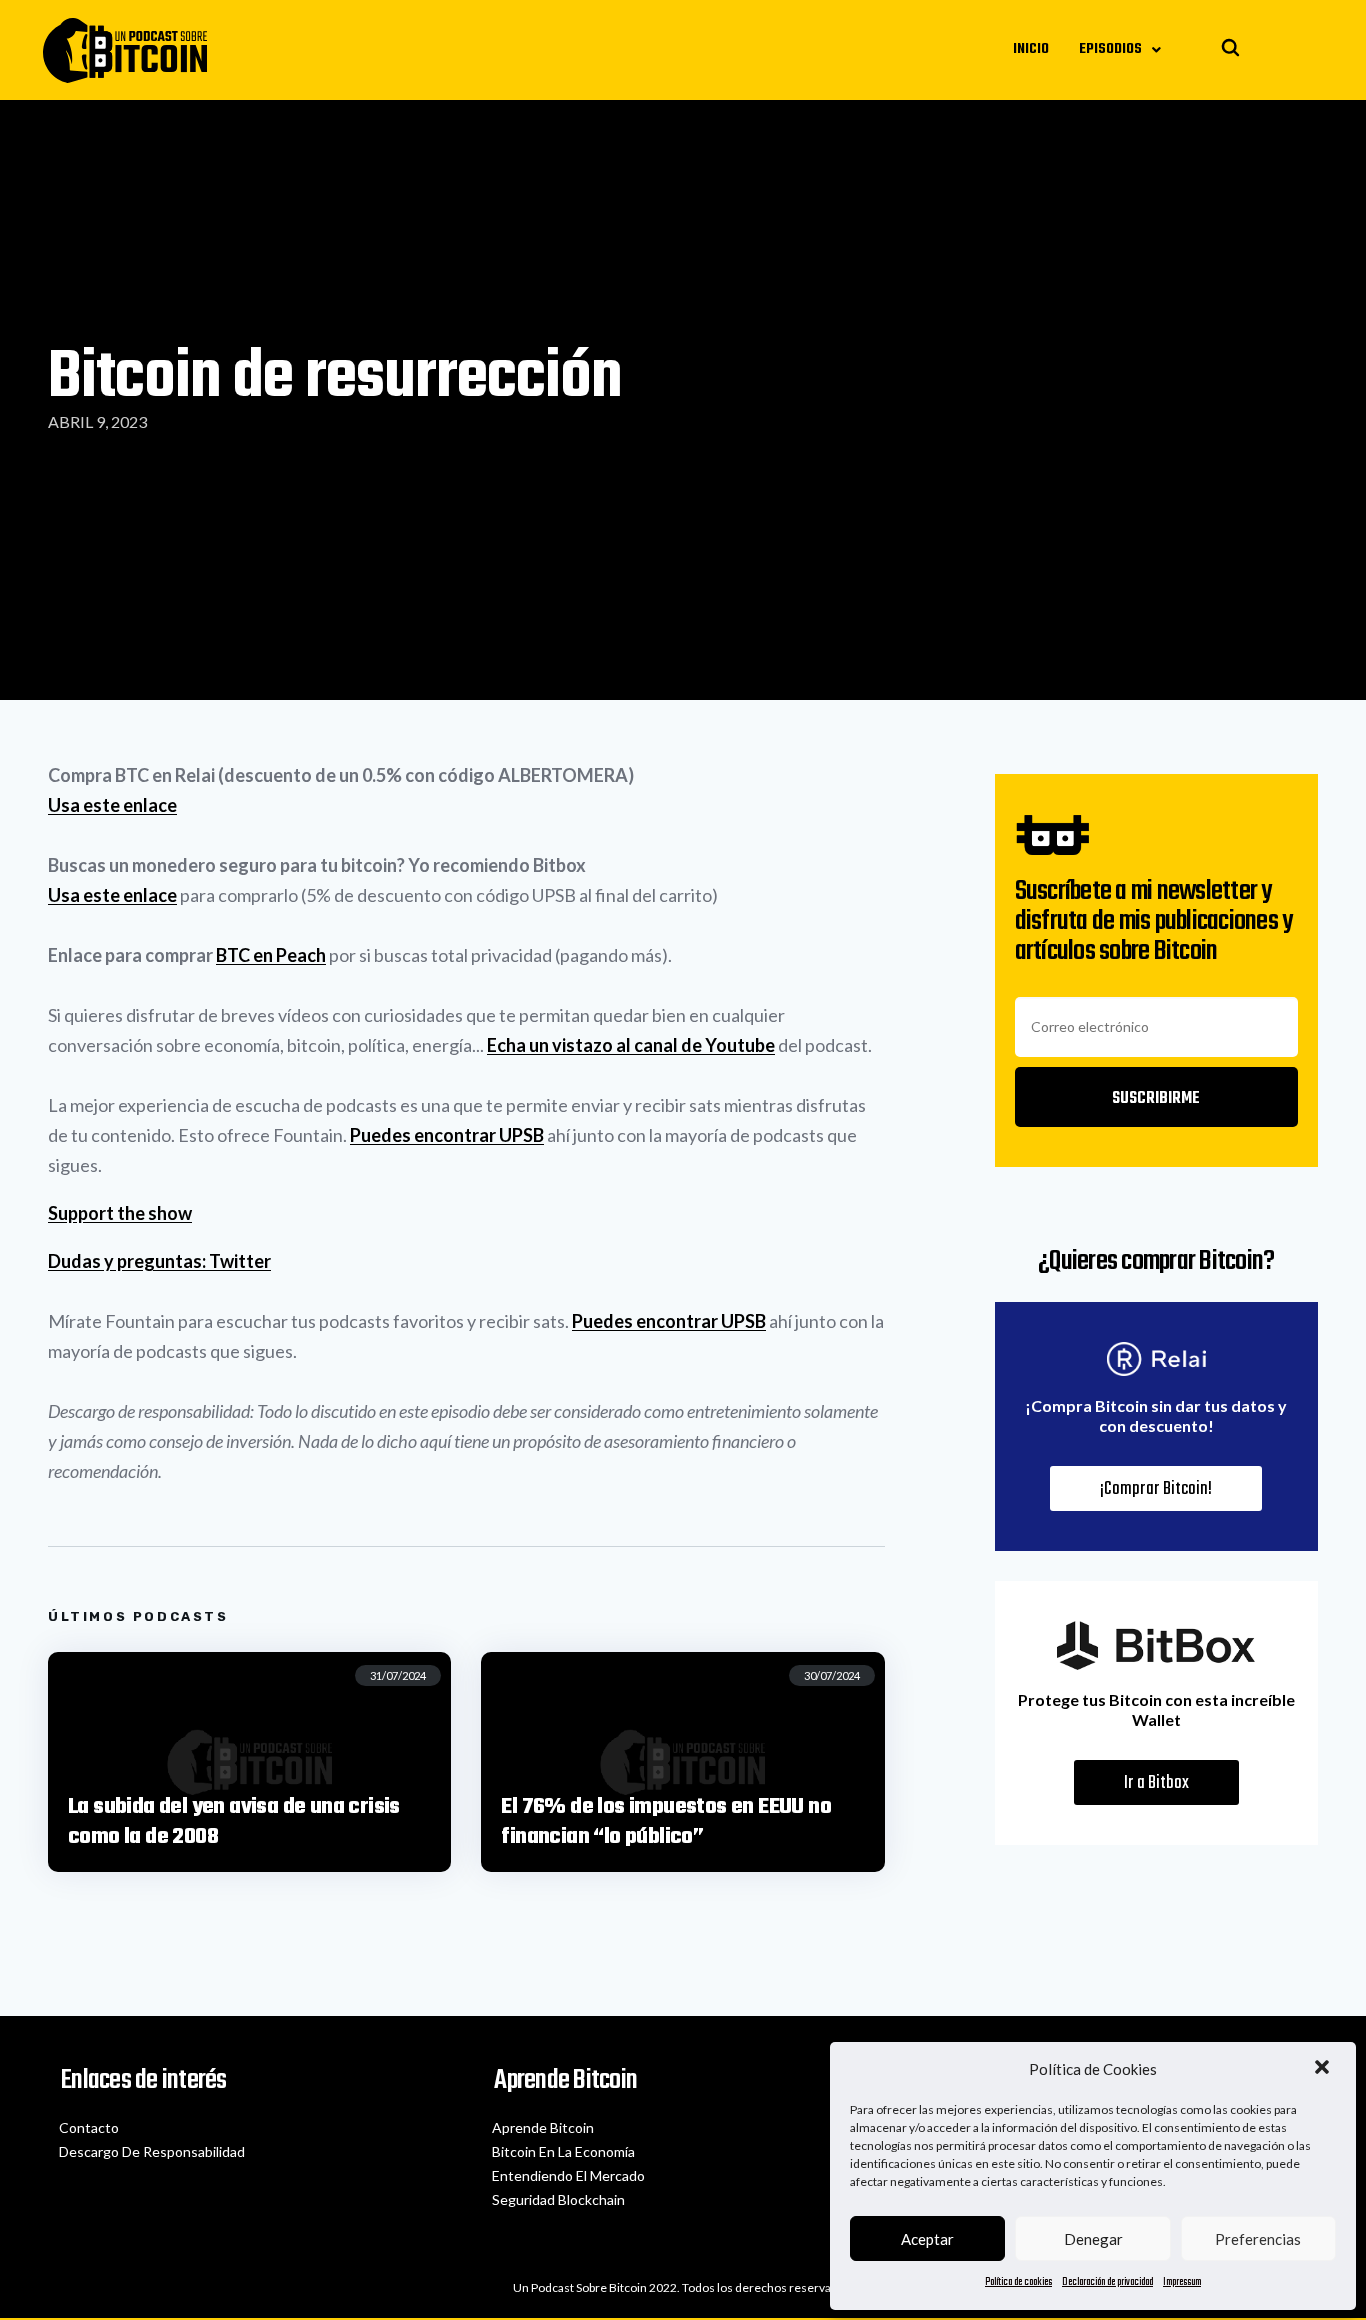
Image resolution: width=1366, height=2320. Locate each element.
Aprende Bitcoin (543, 2127)
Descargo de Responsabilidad (152, 2151)
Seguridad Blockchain (558, 2199)
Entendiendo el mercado (568, 2175)
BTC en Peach (271, 955)
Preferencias (1258, 2239)
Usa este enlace (112, 805)
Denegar (1093, 2239)
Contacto (89, 2127)
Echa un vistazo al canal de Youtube (631, 1045)
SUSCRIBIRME (1156, 1099)
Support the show (120, 1213)
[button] (1324, 2069)
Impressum (1182, 2282)
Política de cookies (1018, 2282)
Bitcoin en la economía (563, 2151)
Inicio (1031, 49)
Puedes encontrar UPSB (447, 1135)
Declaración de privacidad (1107, 2282)
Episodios (1110, 49)
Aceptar (927, 2239)
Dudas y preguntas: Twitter (159, 1261)
